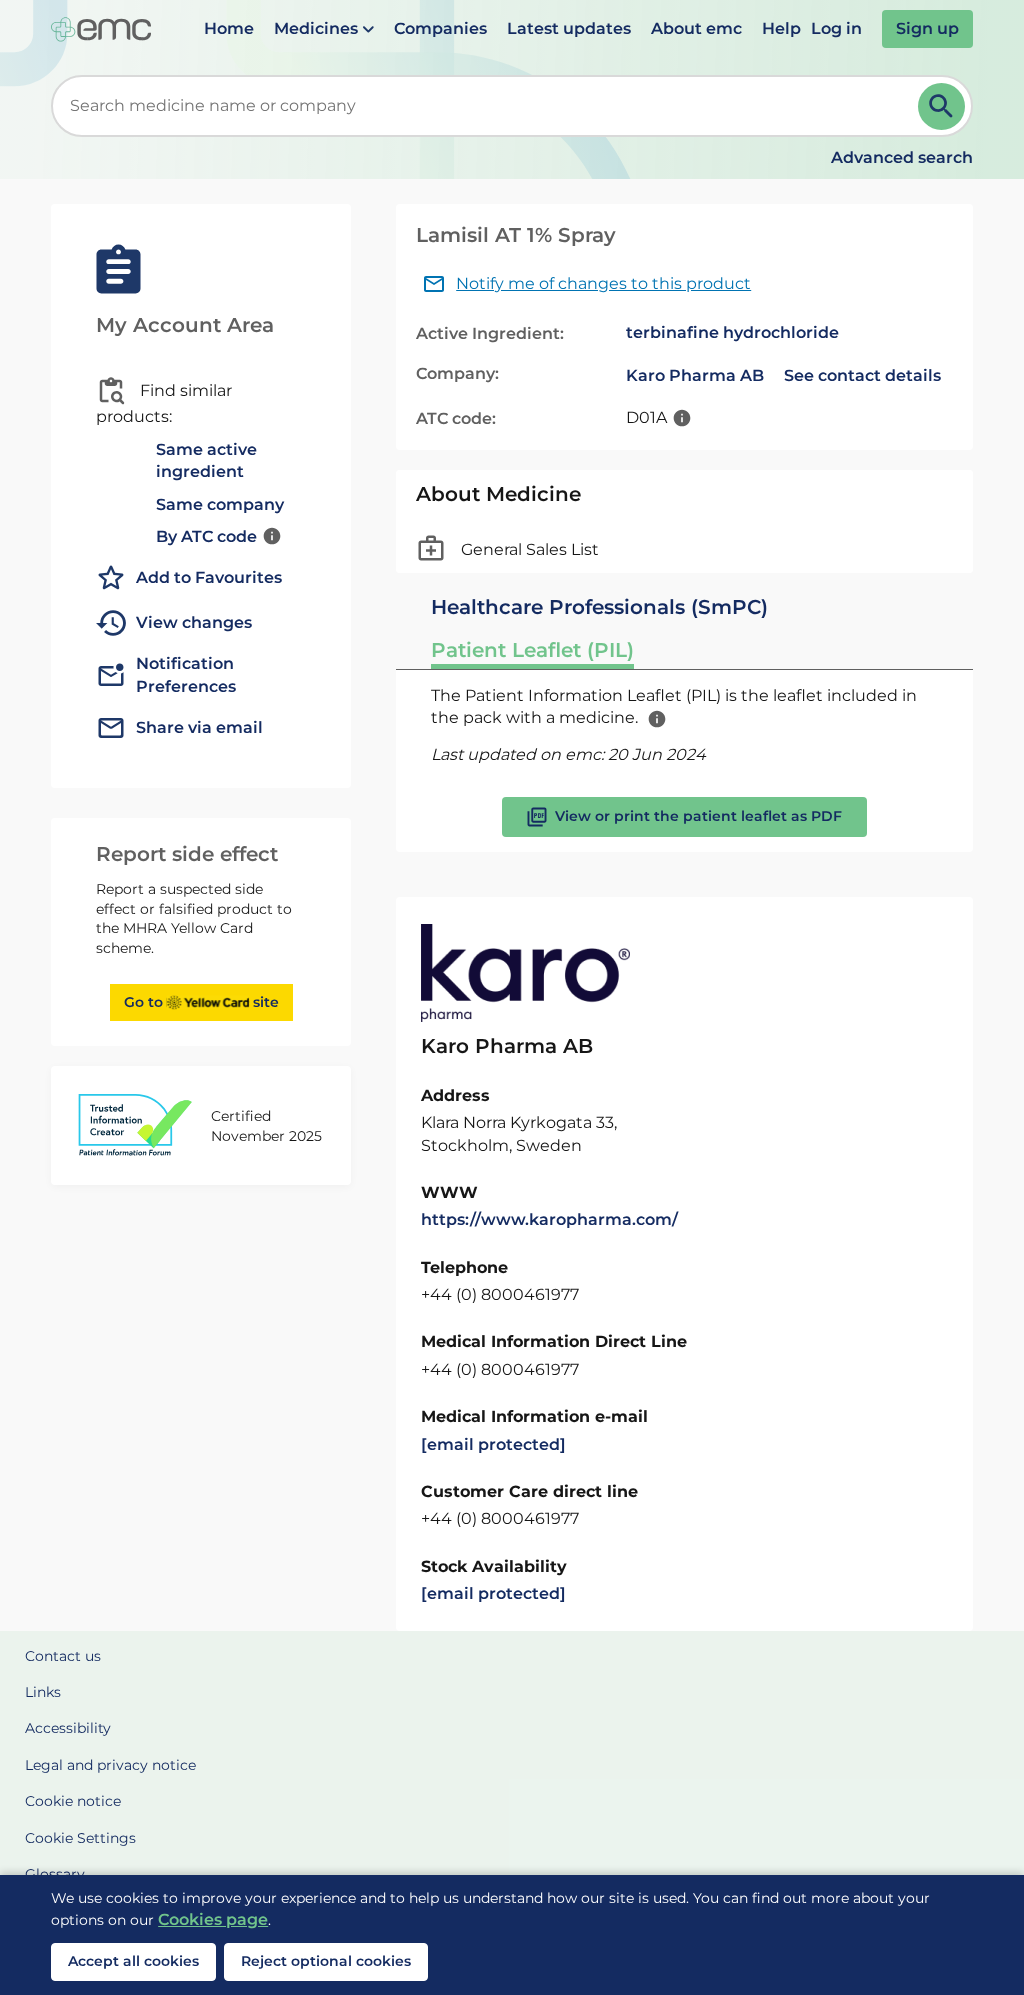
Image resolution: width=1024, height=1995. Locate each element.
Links (43, 1692)
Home (229, 28)
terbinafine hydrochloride (732, 332)
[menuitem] (229, 29)
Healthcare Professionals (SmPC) (599, 607)
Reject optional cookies (326, 1961)
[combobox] (488, 106)
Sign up (927, 28)
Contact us (63, 1656)
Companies (440, 28)
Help (781, 28)
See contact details (862, 375)
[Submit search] (941, 106)
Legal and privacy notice (110, 1765)
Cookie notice (73, 1801)
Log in (836, 28)
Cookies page (213, 1919)
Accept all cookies (133, 1961)
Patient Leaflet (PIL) (532, 650)
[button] (324, 29)
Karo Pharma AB (695, 375)
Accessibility (68, 1728)
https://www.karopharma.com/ (549, 1219)
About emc (696, 28)
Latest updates (569, 28)
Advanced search (902, 157)
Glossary (55, 1874)
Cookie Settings (80, 1838)
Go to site (201, 1002)
